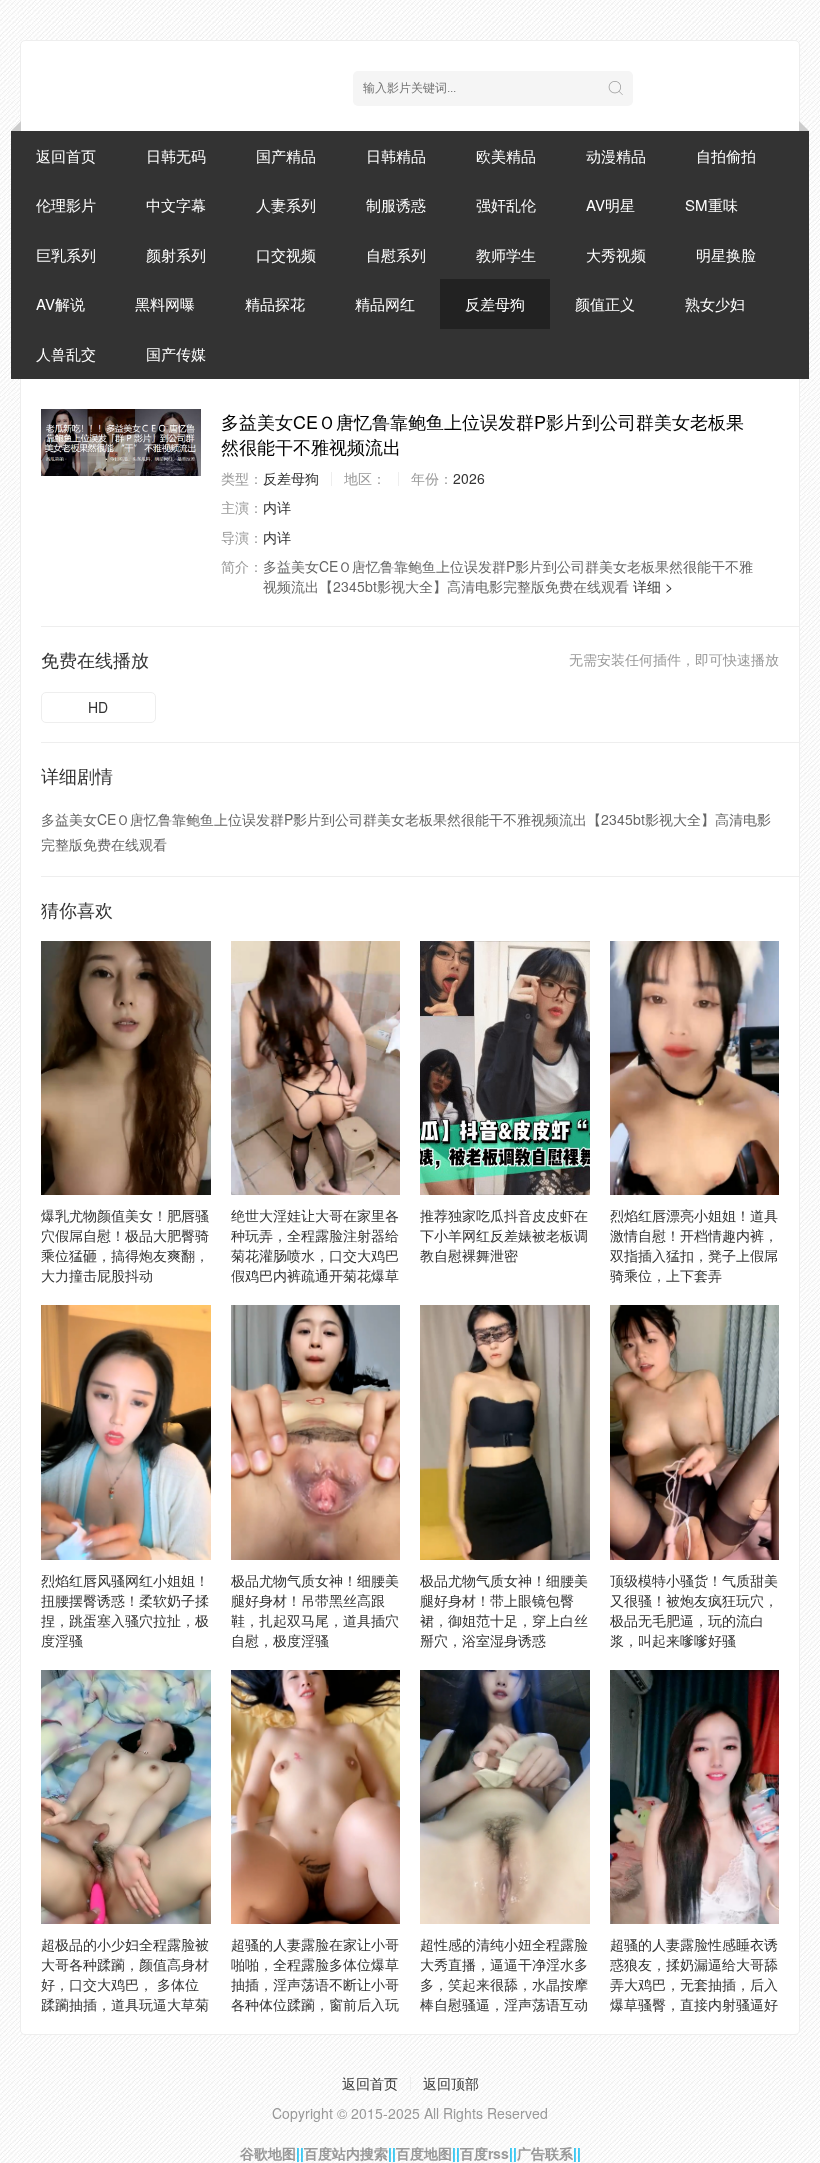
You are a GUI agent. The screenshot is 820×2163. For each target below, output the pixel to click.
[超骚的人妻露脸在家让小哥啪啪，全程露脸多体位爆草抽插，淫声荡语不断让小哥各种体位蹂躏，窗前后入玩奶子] (316, 1797)
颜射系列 (176, 254)
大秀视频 (616, 254)
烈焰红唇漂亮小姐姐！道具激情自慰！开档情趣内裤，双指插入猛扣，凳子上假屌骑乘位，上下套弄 (694, 1245)
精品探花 (275, 303)
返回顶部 (451, 2083)
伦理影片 (66, 204)
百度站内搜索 (346, 2153)
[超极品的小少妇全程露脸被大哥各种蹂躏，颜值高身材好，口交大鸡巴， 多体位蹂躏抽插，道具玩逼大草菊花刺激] (126, 1797)
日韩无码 (176, 155)
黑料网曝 (165, 303)
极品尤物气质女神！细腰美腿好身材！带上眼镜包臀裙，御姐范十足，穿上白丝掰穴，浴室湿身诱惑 (504, 1610)
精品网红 (385, 303)
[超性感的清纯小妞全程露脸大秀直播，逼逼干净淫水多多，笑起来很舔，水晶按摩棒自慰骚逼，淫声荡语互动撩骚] (505, 1797)
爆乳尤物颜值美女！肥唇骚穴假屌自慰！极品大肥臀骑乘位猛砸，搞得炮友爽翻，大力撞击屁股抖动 (125, 1245)
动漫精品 (616, 155)
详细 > (653, 586)
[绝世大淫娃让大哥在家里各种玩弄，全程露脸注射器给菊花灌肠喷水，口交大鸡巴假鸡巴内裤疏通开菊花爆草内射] (316, 1068)
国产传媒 (176, 353)
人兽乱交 (66, 353)
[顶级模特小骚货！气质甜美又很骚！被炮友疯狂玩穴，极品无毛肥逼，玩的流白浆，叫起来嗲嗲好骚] (695, 1432)
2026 (469, 478)
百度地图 (424, 2153)
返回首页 (66, 155)
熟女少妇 (715, 303)
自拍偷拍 (726, 155)
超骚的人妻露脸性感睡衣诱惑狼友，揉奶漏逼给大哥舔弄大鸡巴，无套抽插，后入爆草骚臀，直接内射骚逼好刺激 (694, 1984)
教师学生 (506, 254)
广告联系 (545, 2153)
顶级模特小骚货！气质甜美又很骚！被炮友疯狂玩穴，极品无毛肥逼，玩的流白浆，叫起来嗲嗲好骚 (694, 1610)
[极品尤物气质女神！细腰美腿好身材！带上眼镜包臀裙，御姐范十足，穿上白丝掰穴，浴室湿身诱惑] (505, 1432)
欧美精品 (506, 155)
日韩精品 (396, 155)
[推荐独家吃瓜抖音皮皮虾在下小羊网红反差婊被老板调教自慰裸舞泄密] (505, 1068)
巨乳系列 (66, 254)
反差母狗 (495, 303)
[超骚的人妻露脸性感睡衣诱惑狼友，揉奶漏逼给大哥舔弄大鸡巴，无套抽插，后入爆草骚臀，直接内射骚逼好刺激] (695, 1797)
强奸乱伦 (506, 204)
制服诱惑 (396, 204)
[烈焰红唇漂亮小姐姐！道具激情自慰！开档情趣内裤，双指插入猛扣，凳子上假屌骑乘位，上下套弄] (695, 1068)
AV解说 (60, 303)
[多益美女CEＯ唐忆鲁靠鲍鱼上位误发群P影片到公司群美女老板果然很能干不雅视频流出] (121, 443)
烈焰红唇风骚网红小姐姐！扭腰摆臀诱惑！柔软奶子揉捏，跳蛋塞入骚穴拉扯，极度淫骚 (125, 1610)
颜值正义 (605, 303)
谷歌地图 (268, 2153)
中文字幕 (176, 204)
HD (98, 707)
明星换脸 (726, 254)
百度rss (484, 2153)
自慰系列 (396, 254)
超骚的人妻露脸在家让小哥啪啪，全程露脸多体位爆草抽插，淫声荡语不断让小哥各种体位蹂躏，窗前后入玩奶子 (315, 1984)
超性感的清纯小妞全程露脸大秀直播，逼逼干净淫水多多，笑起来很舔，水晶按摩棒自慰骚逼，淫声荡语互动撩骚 (504, 1984)
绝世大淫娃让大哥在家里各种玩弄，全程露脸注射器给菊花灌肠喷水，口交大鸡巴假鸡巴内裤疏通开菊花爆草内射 (315, 1255)
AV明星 (610, 204)
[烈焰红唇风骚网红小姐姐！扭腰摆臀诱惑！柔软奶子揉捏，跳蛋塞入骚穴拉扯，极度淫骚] (126, 1432)
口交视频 (286, 254)
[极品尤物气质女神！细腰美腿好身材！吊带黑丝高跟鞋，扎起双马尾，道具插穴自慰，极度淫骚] (316, 1432)
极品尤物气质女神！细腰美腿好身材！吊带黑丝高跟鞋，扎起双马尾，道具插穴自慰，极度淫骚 (315, 1610)
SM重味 (711, 204)
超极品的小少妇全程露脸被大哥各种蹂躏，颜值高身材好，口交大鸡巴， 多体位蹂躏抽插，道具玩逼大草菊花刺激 (125, 1984)
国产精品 (286, 155)
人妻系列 (286, 204)
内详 (277, 507)
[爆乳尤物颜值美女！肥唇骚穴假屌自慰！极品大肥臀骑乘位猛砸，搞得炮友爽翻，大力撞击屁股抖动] (126, 1068)
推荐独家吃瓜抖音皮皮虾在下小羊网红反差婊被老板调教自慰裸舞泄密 (504, 1235)
